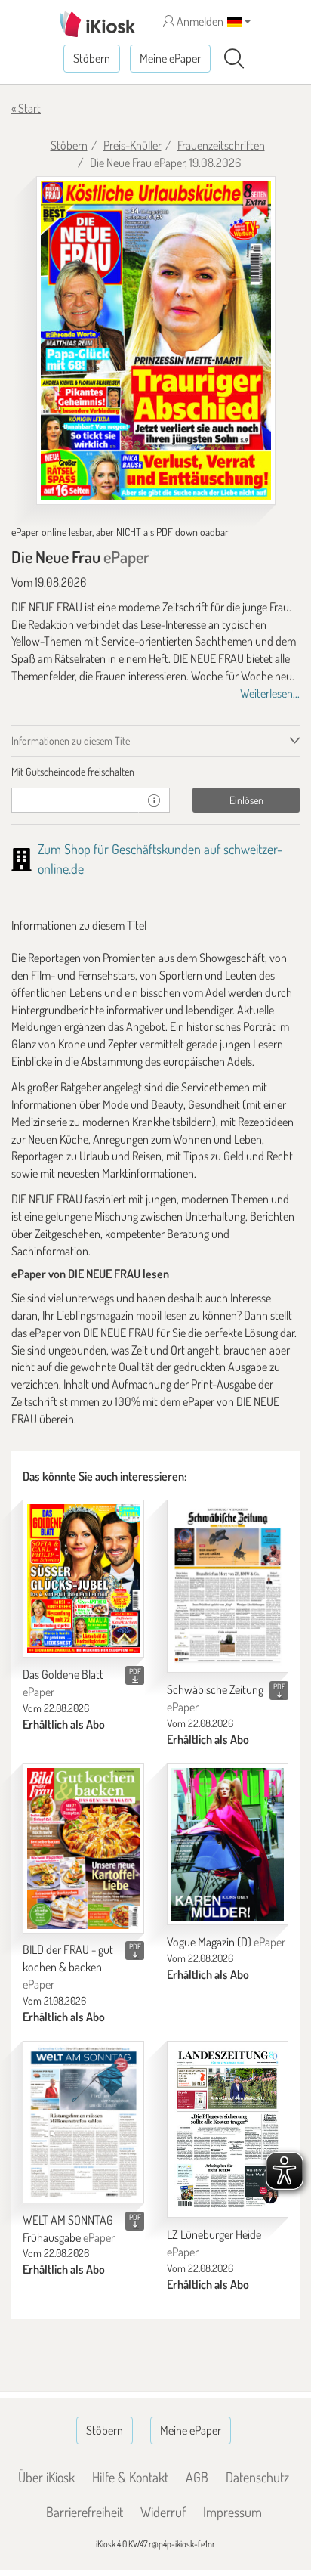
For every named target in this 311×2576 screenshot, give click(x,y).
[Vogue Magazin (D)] (228, 1844)
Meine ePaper (170, 58)
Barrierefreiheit (85, 2512)
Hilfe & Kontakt (130, 2477)
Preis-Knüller (132, 145)
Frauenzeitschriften (221, 145)
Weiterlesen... (270, 693)
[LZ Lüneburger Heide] (228, 2129)
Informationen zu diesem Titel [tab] (72, 740)
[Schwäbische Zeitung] (228, 1586)
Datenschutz (257, 2477)
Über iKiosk (46, 2477)
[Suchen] (234, 59)
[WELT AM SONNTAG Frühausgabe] (83, 2122)
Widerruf (163, 2512)
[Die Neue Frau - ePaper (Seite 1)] (156, 341)
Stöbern (92, 58)
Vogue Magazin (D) (226, 1942)
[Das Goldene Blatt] (83, 1579)
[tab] (155, 772)
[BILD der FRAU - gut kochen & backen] (83, 1848)
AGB (197, 2477)
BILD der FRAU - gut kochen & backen (68, 1967)
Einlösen (246, 800)
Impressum (232, 2512)
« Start (26, 108)
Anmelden (199, 21)
